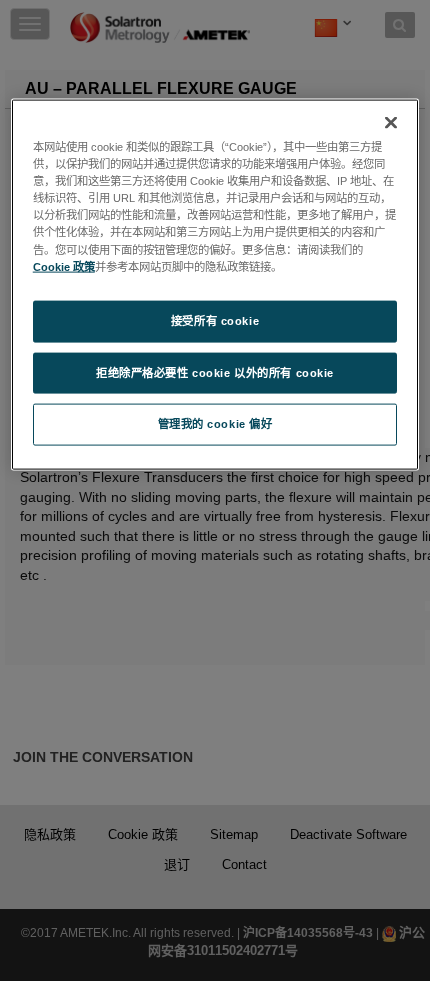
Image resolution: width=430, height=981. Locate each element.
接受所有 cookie (215, 320)
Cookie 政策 (64, 266)
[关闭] (391, 123)
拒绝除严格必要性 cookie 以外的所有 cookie (215, 372)
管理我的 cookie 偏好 (215, 424)
